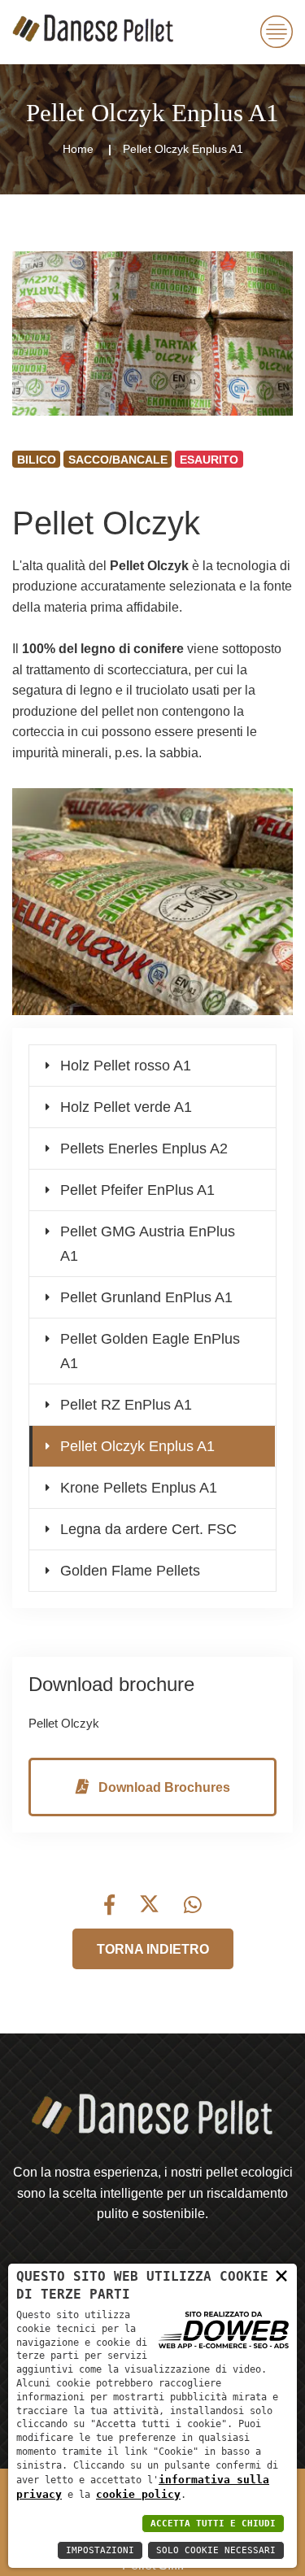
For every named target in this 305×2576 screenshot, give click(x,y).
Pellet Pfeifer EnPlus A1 (137, 1190)
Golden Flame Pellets (130, 1571)
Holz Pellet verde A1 (126, 1107)
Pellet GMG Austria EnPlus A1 (148, 1244)
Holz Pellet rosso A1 (126, 1066)
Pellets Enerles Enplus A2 (144, 1149)
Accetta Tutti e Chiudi (213, 2524)
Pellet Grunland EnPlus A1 (146, 1297)
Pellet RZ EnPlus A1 (126, 1405)
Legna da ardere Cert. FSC (148, 1529)
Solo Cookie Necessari (216, 2550)
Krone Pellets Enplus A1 (139, 1488)
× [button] (281, 2275)
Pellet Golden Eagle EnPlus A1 (150, 1351)
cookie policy (138, 2494)
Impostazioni (100, 2550)
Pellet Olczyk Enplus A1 (137, 1446)
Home (78, 149)
